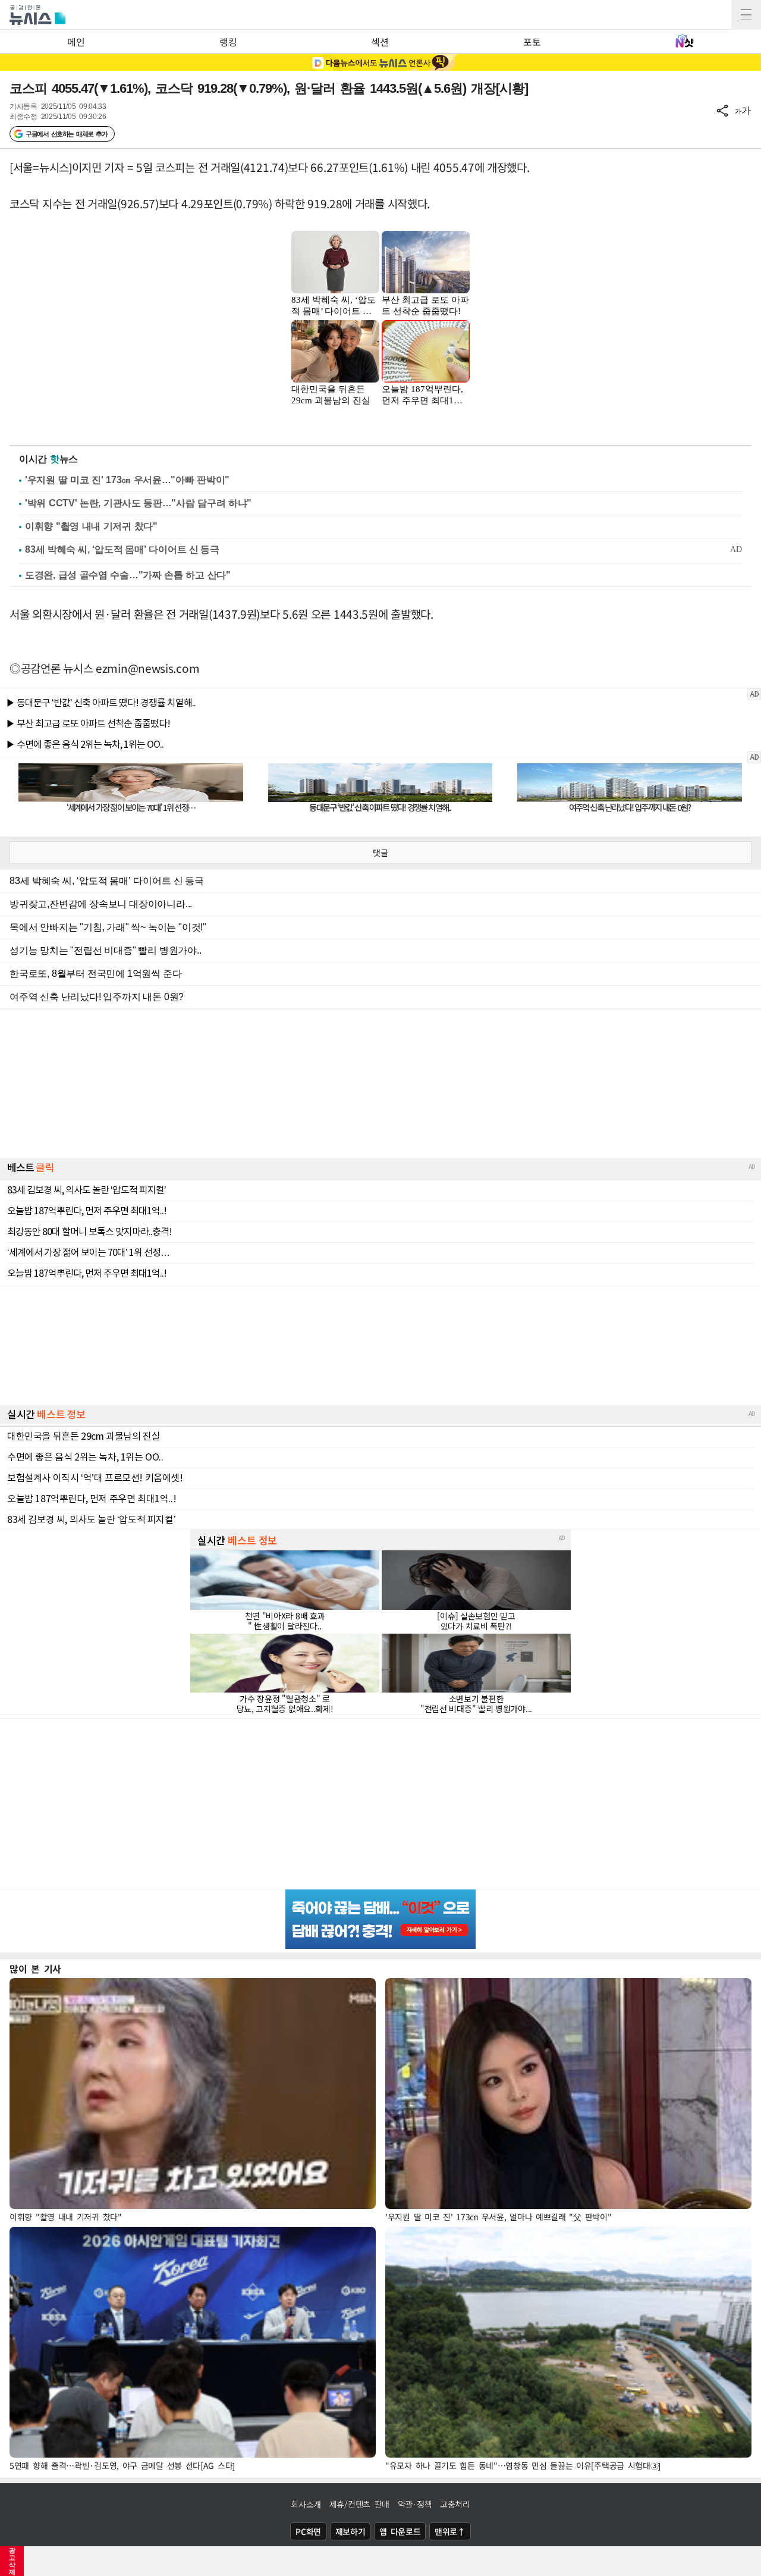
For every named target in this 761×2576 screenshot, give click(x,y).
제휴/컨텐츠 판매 (359, 2504)
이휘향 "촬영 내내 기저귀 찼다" (91, 526)
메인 (76, 42)
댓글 (380, 853)
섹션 (380, 42)
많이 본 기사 (35, 1969)
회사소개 (306, 2504)
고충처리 (455, 2504)
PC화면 (308, 2531)
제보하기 (350, 2531)
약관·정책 (415, 2504)
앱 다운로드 (400, 2531)
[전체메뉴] (746, 15)
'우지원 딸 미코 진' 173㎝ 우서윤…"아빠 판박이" (127, 480)
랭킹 (228, 42)
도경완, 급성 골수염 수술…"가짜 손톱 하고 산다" (128, 575)
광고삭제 (12, 2561)
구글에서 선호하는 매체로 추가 (66, 134)
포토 (532, 42)
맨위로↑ (450, 2531)
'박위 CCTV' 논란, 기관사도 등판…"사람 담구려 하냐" (138, 503)
